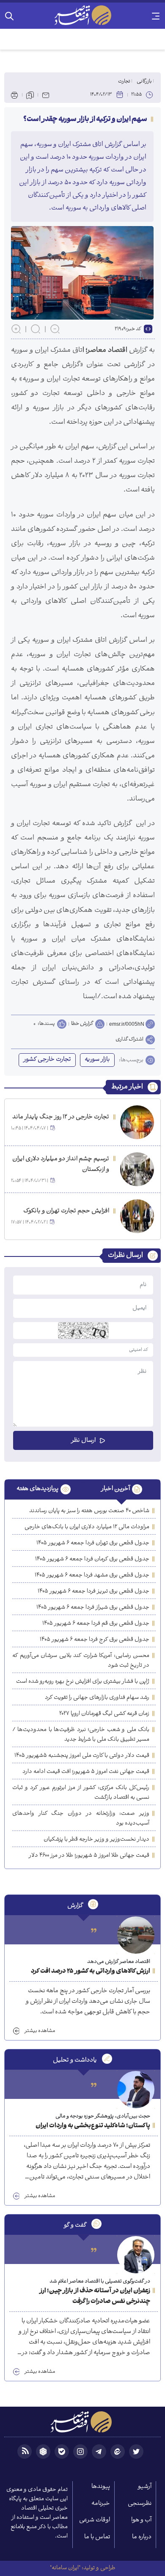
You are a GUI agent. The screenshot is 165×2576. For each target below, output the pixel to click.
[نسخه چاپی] (14, 95)
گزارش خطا (82, 1024)
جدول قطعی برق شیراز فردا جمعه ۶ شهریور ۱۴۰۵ (93, 1608)
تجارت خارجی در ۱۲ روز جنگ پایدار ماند (61, 1117)
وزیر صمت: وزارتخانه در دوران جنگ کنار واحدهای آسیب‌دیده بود (81, 1819)
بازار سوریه (97, 1060)
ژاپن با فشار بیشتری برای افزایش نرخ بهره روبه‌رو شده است (83, 1682)
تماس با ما (97, 2537)
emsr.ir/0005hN (127, 1024)
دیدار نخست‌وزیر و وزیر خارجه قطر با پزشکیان (96, 1840)
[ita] (118, 2452)
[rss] (25, 2452)
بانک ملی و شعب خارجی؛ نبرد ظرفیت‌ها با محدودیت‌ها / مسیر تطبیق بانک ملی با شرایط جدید (81, 1735)
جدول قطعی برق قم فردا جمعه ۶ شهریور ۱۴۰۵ (96, 1624)
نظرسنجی (140, 2504)
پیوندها (101, 2487)
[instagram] (80, 2452)
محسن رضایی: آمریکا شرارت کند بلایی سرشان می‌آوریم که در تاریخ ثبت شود (81, 1661)
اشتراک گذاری (129, 1040)
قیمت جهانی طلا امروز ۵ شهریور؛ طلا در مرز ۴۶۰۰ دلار (89, 1856)
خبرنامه (101, 2504)
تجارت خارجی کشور (47, 1060)
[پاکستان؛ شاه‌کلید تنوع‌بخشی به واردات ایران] (136, 2090)
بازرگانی (144, 81)
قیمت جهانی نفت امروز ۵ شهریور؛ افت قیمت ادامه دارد (86, 1772)
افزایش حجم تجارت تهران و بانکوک (66, 1211)
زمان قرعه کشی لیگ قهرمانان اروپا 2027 (104, 1714)
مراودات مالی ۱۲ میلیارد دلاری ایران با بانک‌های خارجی (87, 1527)
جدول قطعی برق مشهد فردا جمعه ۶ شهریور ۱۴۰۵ (92, 1575)
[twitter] (136, 2452)
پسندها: (46, 1024)
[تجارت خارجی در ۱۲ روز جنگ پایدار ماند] (137, 1122)
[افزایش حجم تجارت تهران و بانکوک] (137, 1216)
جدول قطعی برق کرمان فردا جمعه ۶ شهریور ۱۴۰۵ (92, 1559)
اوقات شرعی (95, 2520)
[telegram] (99, 2452)
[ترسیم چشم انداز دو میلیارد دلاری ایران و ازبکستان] (137, 1169)
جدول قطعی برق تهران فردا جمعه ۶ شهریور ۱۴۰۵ (93, 1543)
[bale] (62, 2452)
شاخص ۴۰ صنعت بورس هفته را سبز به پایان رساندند (89, 1511)
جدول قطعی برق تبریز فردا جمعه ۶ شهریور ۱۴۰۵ (93, 1592)
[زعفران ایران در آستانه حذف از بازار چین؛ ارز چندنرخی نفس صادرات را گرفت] (136, 2255)
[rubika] (43, 2452)
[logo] (82, 15)
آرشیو (145, 2487)
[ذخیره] (30, 95)
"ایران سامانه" (65, 2568)
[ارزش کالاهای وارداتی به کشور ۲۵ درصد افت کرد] (136, 1935)
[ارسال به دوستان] (46, 95)
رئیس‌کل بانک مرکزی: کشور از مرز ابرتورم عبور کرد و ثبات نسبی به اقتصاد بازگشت (81, 1793)
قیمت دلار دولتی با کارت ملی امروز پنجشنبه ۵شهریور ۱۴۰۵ (82, 1756)
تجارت (124, 81)
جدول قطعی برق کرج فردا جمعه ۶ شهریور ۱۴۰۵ (95, 1640)
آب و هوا (141, 2520)
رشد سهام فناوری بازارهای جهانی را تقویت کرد (97, 1698)
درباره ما (142, 2537)
